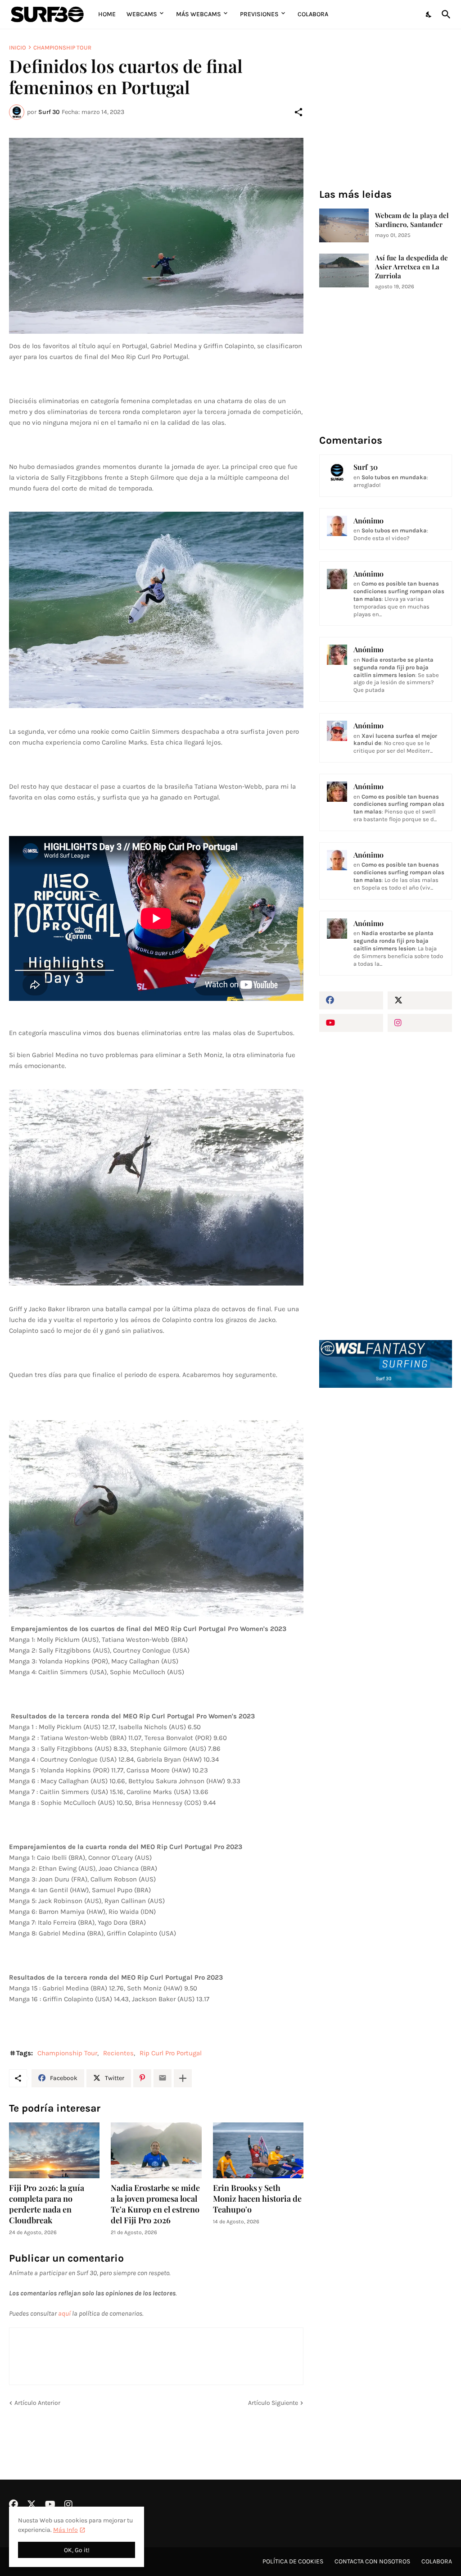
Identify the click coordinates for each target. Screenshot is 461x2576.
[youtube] (351, 1023)
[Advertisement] (386, 1468)
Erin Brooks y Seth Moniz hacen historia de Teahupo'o (257, 2199)
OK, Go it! (77, 2550)
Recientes (118, 2053)
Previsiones (259, 14)
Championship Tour (62, 48)
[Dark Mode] (429, 14)
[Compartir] (298, 112)
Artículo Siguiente (273, 2403)
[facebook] (351, 1000)
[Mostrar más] (183, 2078)
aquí (64, 2313)
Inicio (18, 48)
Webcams (142, 14)
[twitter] (420, 1000)
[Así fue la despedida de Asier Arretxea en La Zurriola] (344, 270)
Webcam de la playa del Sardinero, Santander (412, 220)
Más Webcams (199, 14)
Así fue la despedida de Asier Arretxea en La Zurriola (411, 267)
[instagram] (420, 1023)
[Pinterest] (142, 2078)
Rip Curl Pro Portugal (171, 2053)
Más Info (66, 2530)
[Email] (163, 2078)
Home (107, 14)
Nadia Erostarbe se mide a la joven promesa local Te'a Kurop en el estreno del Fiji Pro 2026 (155, 2204)
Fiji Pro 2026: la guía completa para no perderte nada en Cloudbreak (47, 2204)
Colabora (313, 14)
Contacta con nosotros (372, 2561)
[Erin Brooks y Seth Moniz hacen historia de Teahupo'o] (258, 2151)
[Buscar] (444, 14)
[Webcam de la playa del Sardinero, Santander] (344, 225)
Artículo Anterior (37, 2403)
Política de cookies (293, 2561)
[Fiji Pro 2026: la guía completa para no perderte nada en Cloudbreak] (54, 2151)
